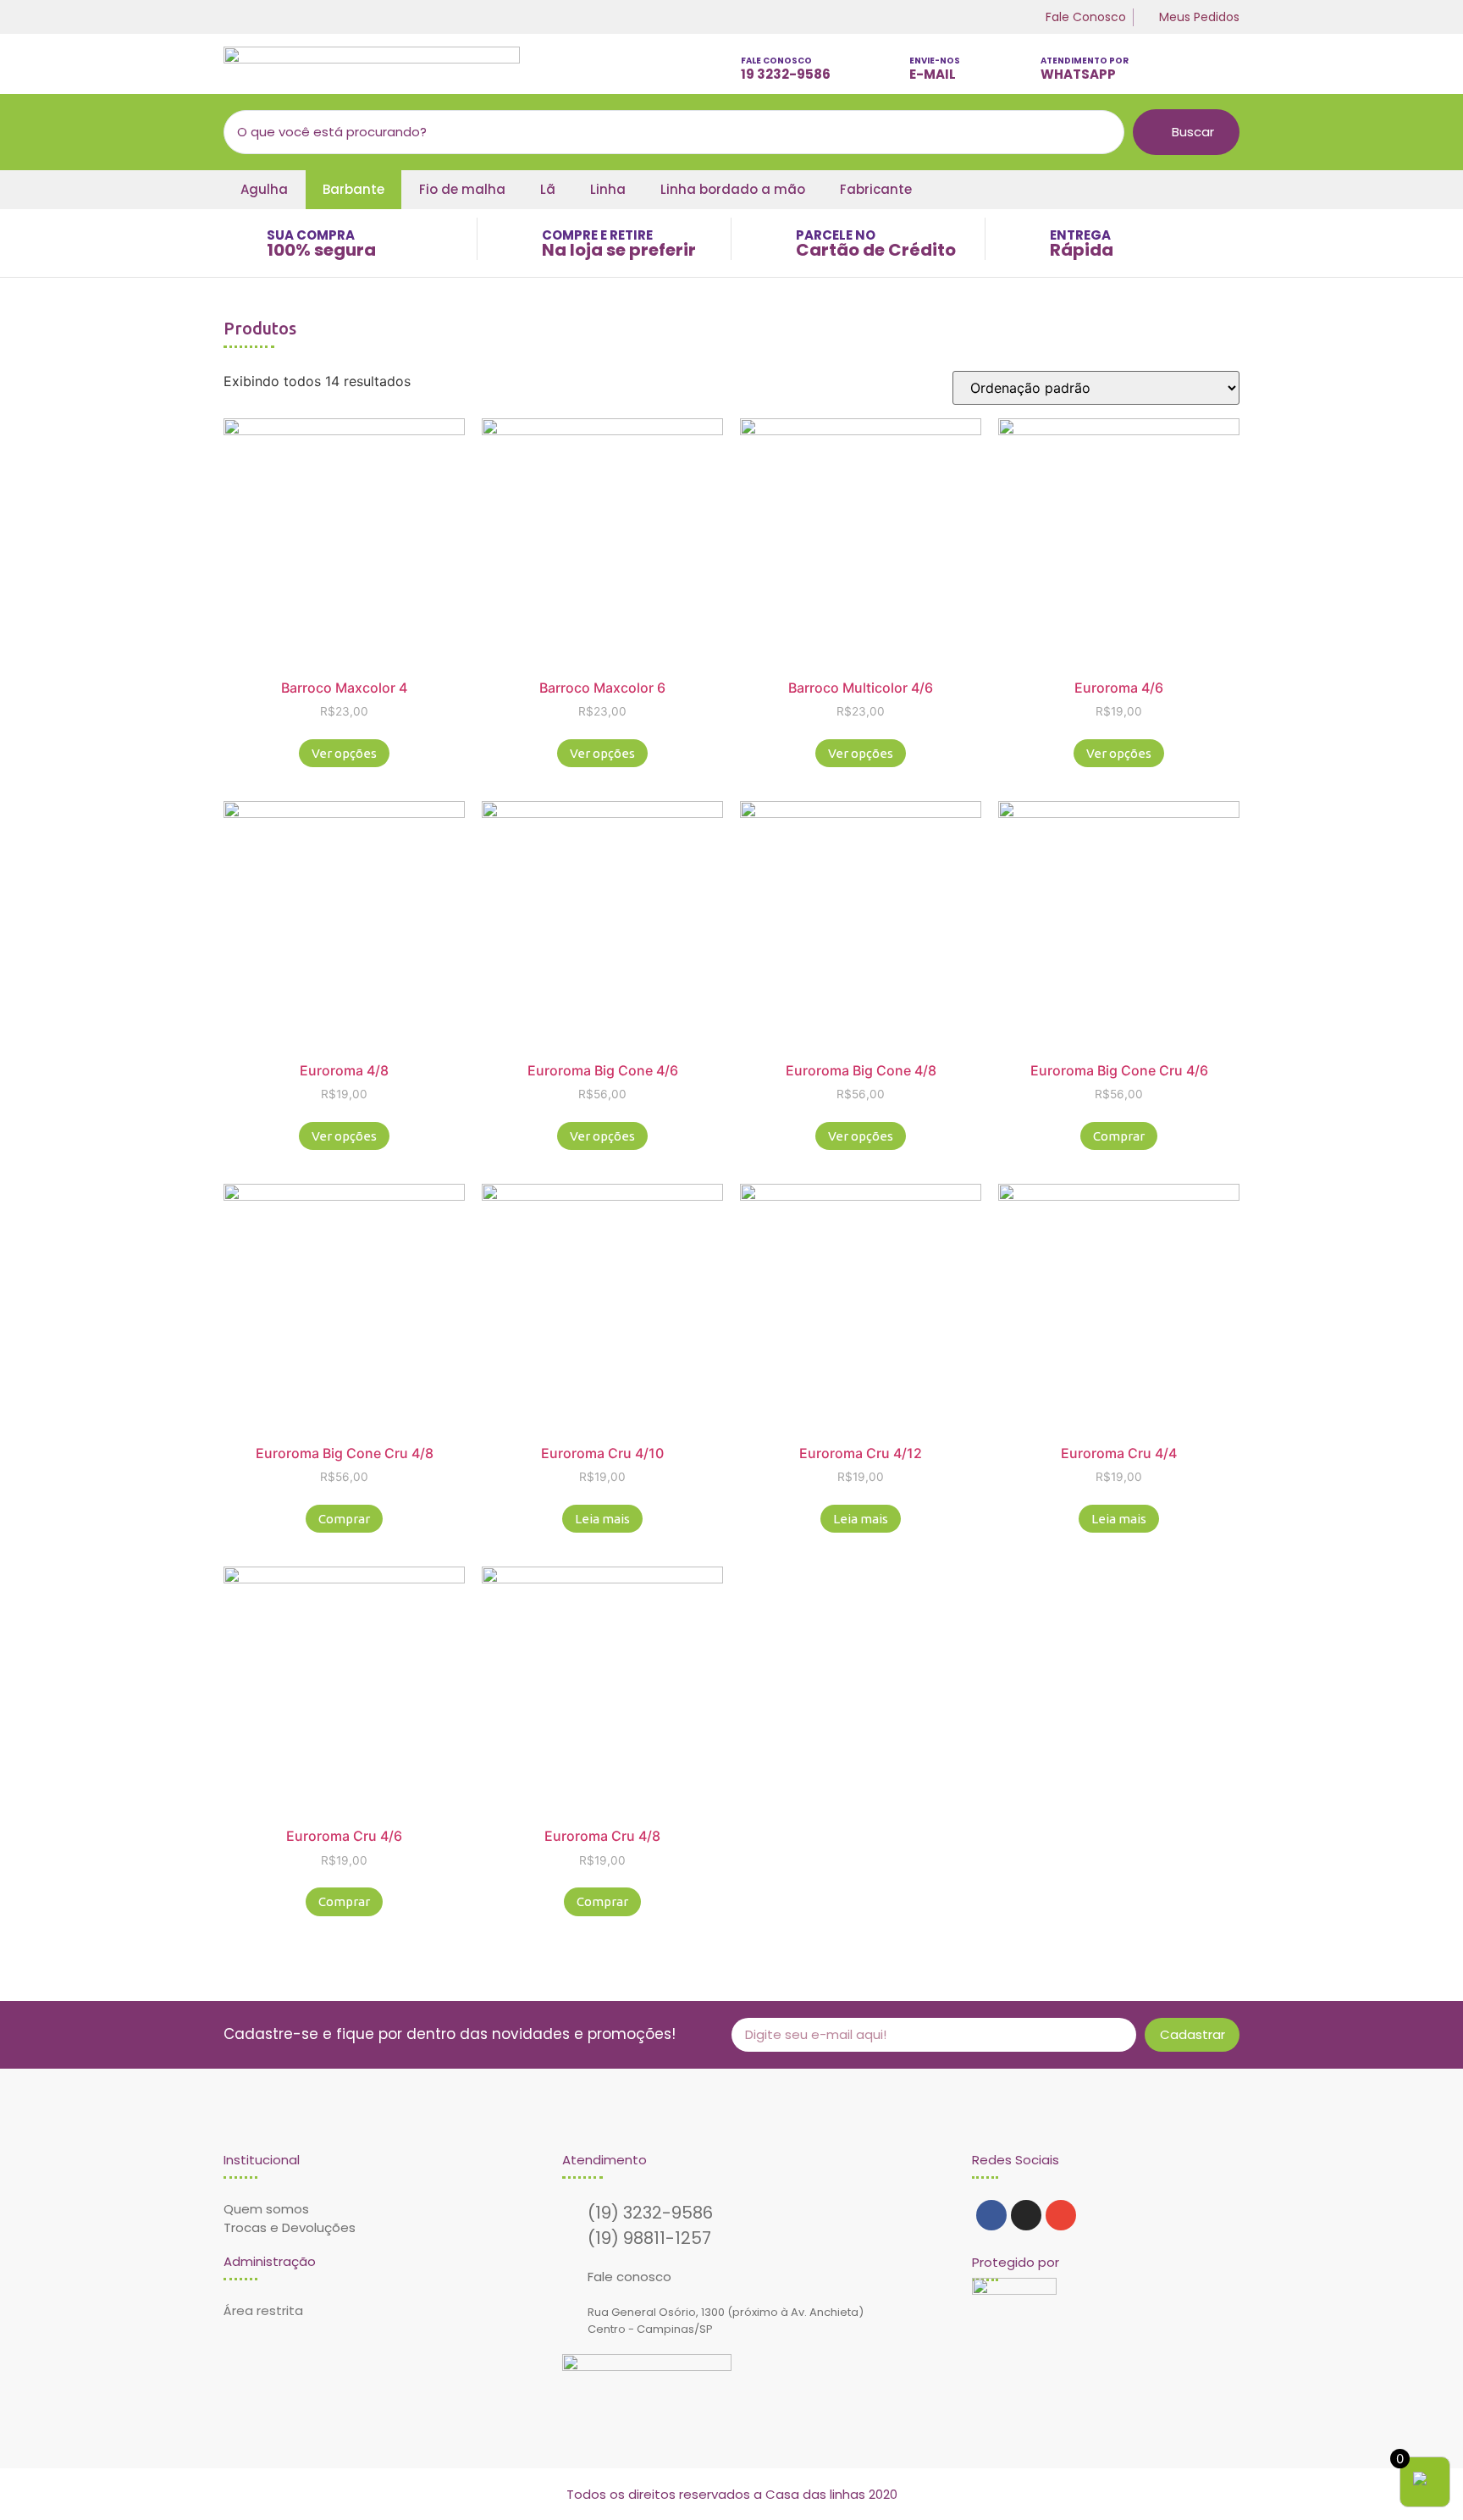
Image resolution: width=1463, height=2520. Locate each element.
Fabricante (876, 189)
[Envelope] (1061, 2215)
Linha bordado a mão (733, 189)
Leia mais (602, 1519)
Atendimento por (1085, 61)
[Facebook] (991, 2215)
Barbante (353, 189)
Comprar (1119, 1136)
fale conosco (776, 61)
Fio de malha (462, 189)
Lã (548, 189)
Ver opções (344, 753)
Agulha (264, 189)
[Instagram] (1026, 2215)
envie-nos (935, 61)
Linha (608, 189)
